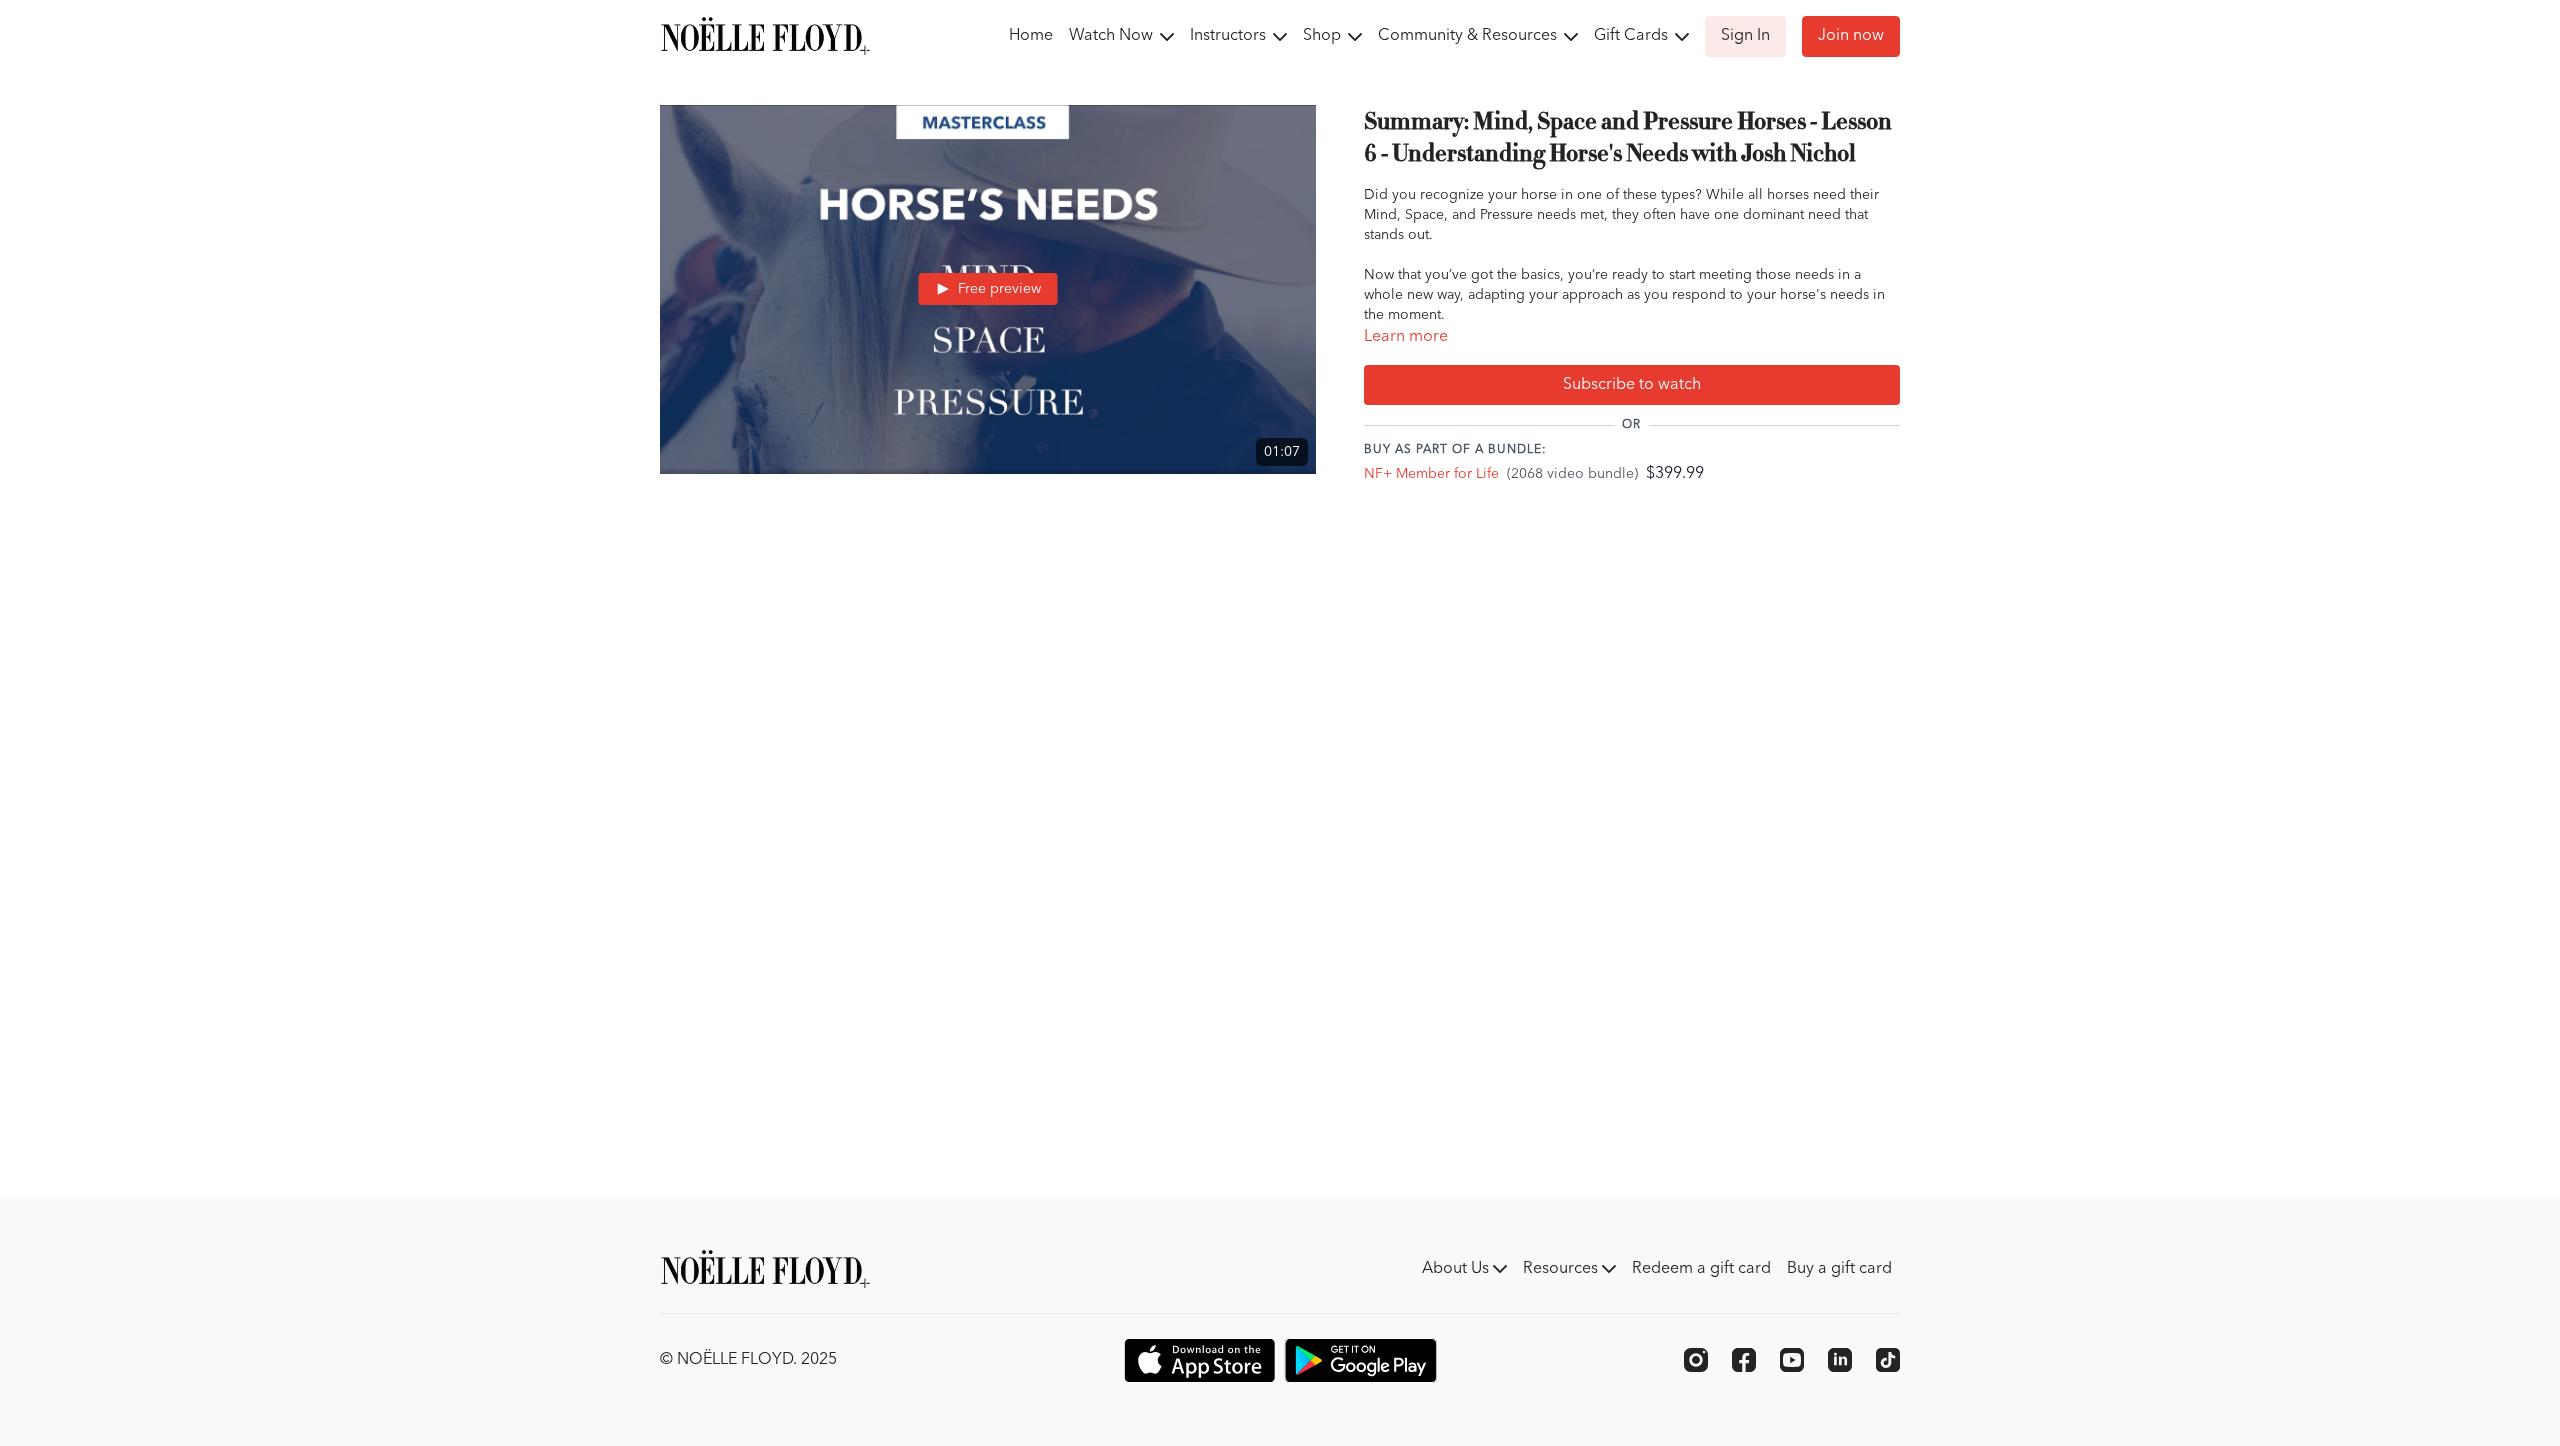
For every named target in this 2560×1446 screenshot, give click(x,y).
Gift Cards (1633, 36)
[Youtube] (1792, 1360)
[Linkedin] (1840, 1360)
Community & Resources (1469, 36)
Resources (1562, 1269)
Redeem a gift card (1701, 1269)
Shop (1324, 36)
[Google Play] (1361, 1360)
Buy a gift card (1839, 1269)
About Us (1457, 1269)
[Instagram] (1696, 1360)
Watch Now (1113, 36)
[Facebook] (1744, 1360)
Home (1031, 36)
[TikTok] (1888, 1360)
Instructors (1230, 36)
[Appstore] (1199, 1360)
